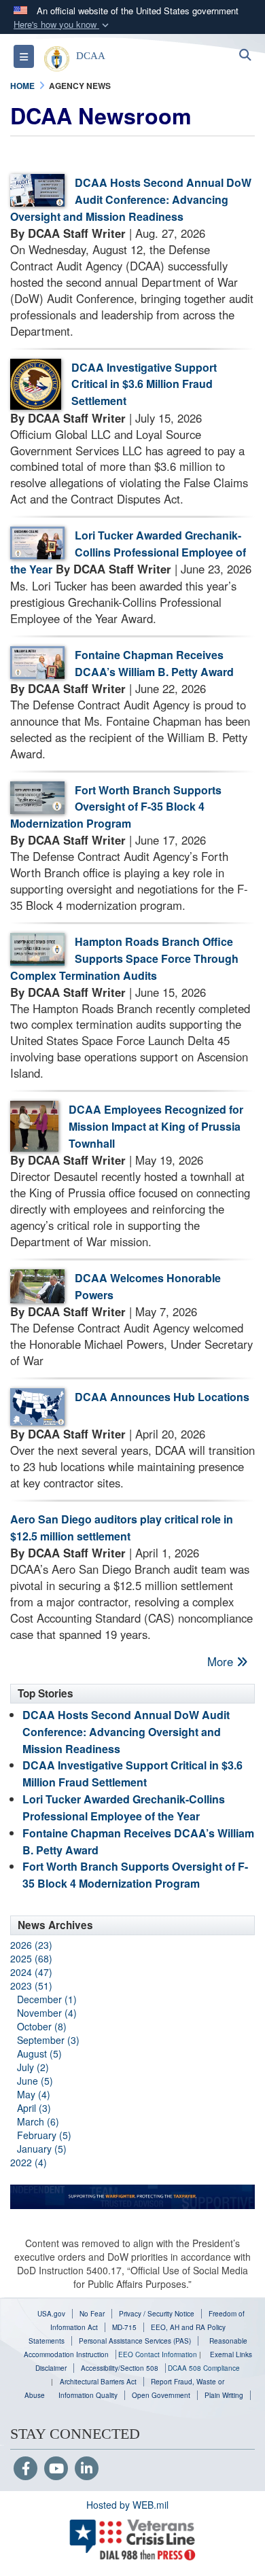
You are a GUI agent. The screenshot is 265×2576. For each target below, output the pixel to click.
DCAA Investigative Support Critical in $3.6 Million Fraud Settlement (144, 384)
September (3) (48, 2040)
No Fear (92, 2314)
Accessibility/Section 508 (120, 2368)
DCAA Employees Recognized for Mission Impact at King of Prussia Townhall (156, 1126)
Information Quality (88, 2395)
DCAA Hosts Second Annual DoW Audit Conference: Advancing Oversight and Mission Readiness (131, 199)
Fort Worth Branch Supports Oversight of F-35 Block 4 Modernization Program (116, 807)
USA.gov (51, 2314)
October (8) (42, 2026)
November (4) (47, 2013)
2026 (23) (31, 1945)
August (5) (39, 2053)
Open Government (161, 2395)
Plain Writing (224, 2395)
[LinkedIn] (87, 2469)
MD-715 (124, 2327)
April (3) (34, 2108)
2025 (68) (31, 1958)
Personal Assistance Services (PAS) (135, 2341)
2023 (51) (31, 1986)
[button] (63, 25)
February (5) (44, 2135)
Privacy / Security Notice (157, 2314)
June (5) (35, 2081)
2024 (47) (31, 1972)
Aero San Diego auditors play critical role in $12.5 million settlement (122, 1528)
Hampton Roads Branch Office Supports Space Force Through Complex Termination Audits (124, 958)
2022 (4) (29, 2162)
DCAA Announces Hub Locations (162, 1397)
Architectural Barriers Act (98, 2382)
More (222, 1661)
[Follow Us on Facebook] (25, 2469)
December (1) (47, 1999)
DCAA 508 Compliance (204, 2368)
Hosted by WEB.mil (127, 2505)
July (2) (33, 2067)
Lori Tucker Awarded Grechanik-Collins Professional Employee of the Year (128, 552)
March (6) (38, 2121)
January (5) (42, 2149)
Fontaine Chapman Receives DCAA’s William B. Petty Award (154, 663)
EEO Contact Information (158, 2354)
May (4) (34, 2094)
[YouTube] (56, 2469)
